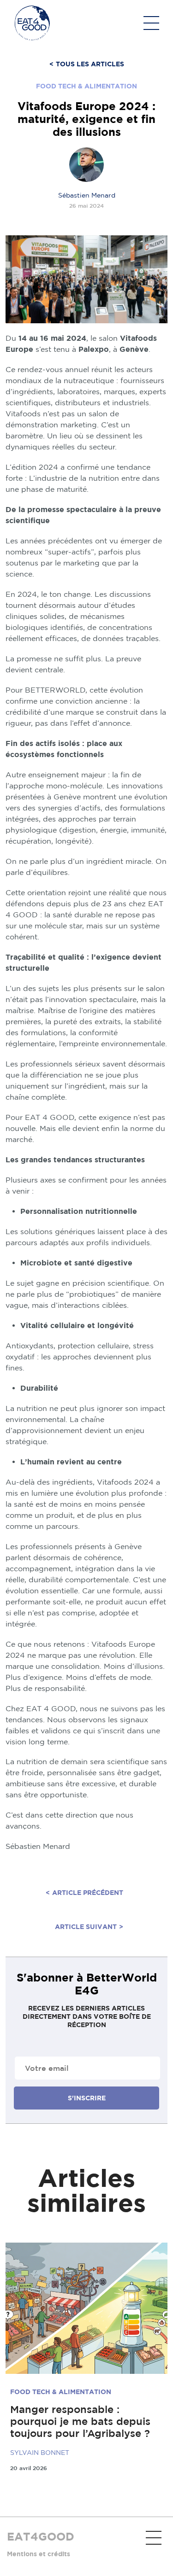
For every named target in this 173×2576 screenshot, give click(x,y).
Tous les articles (87, 64)
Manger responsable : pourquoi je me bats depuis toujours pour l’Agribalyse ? (80, 2421)
